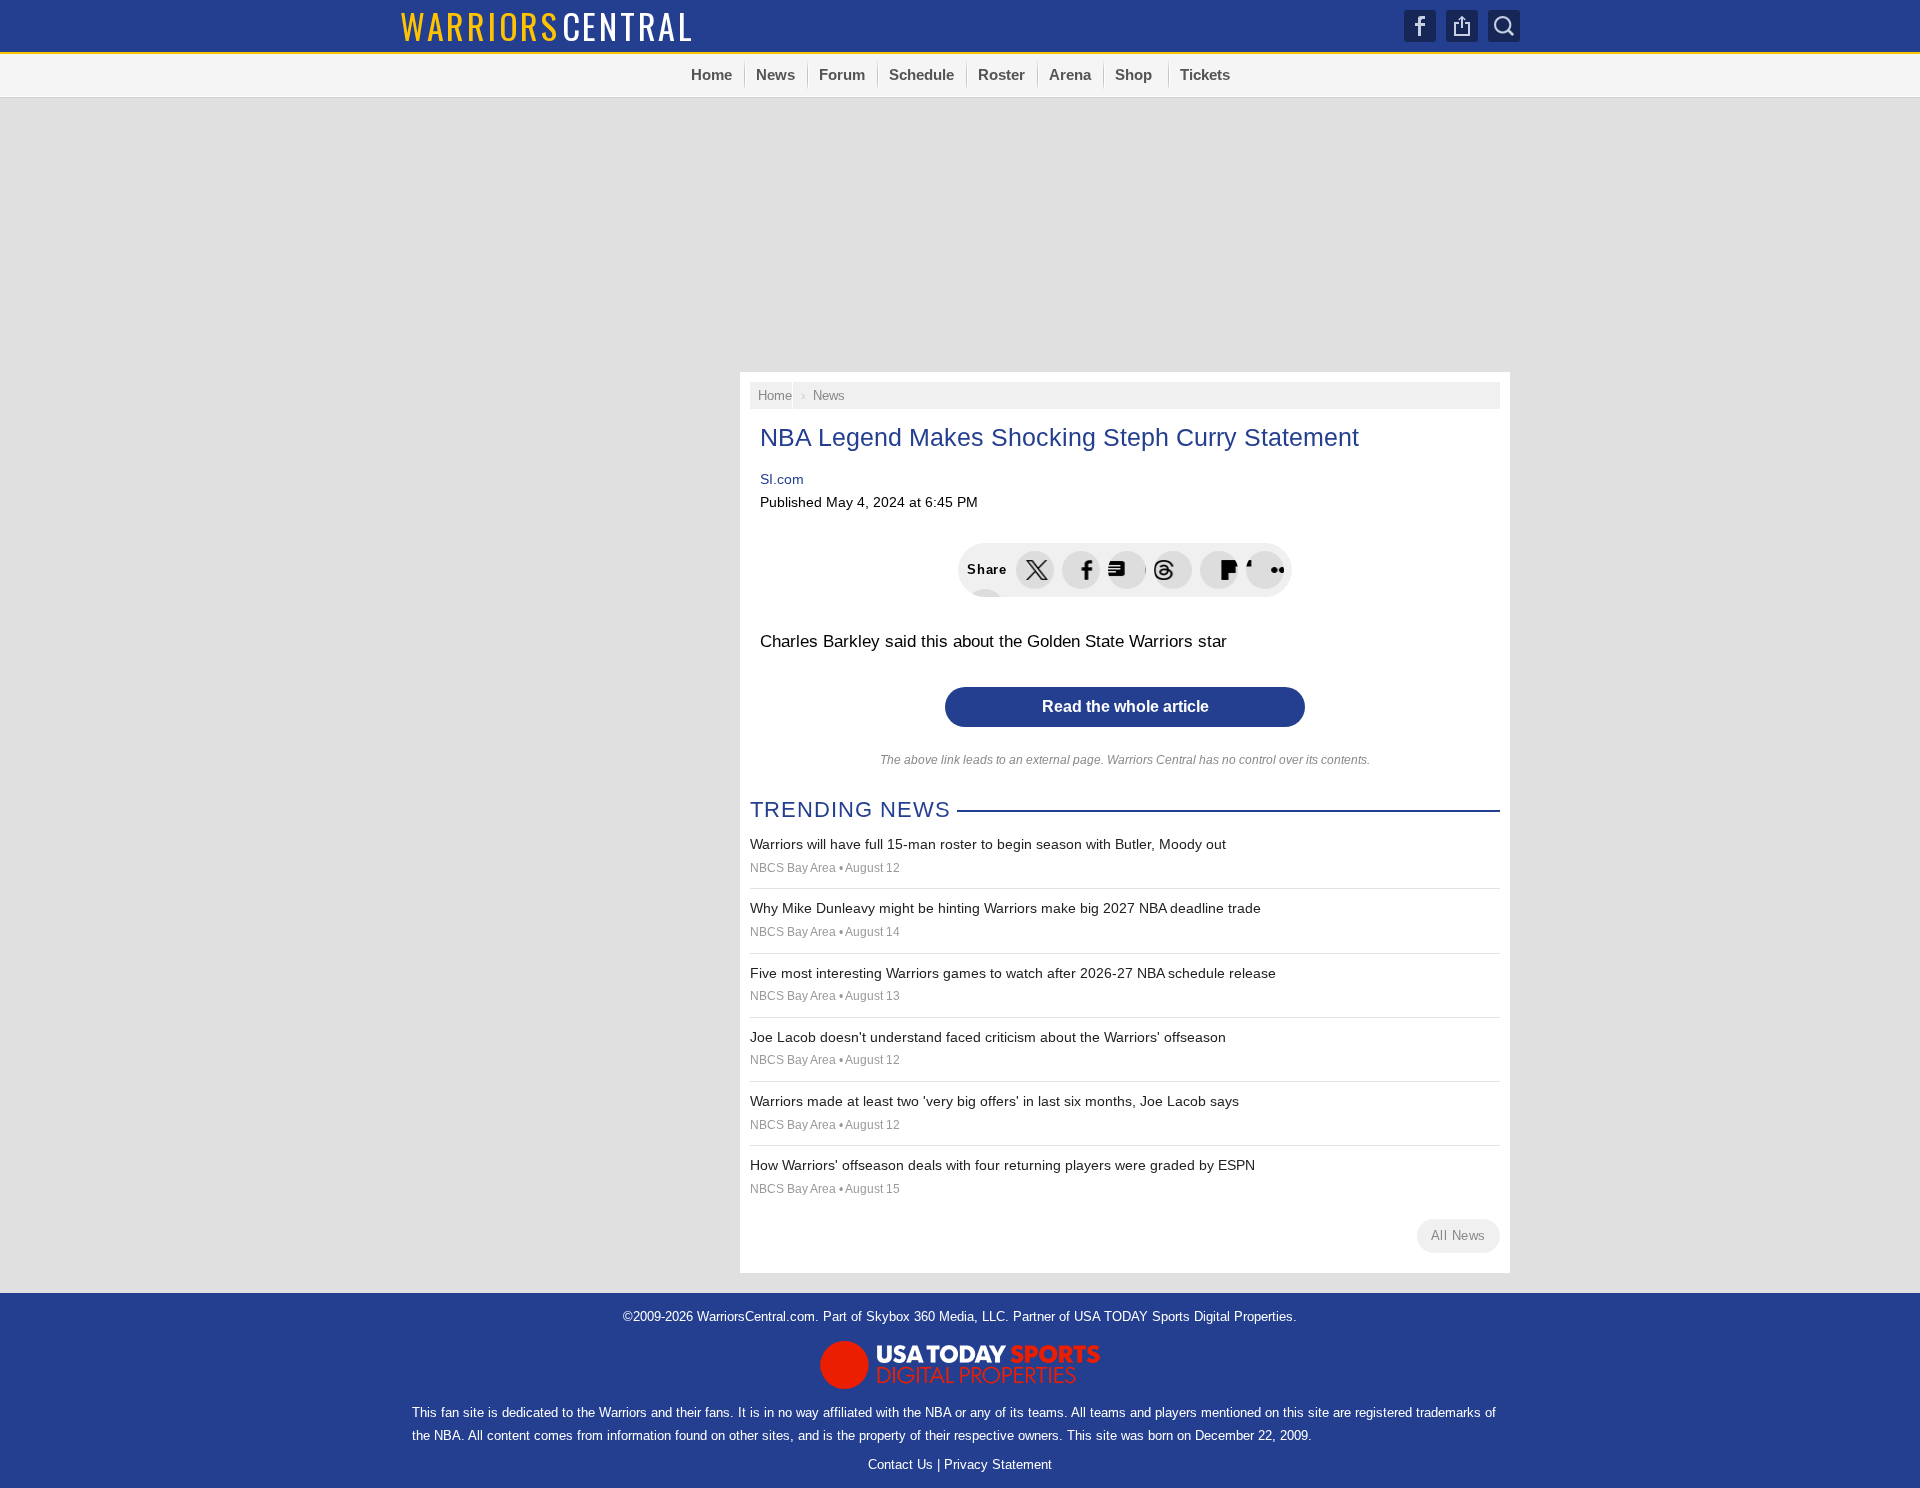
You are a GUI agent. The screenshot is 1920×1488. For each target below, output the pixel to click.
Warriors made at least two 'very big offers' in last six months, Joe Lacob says (994, 1101)
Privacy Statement (998, 1464)
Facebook (1420, 26)
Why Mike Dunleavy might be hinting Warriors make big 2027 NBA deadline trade (1005, 908)
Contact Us (900, 1464)
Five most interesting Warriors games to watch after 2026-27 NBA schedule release (1013, 973)
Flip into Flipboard (1219, 570)
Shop (1133, 74)
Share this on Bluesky (1173, 570)
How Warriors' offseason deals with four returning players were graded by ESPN (1002, 1165)
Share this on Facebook (1081, 570)
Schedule (921, 74)
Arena (1070, 74)
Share (1462, 26)
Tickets (1205, 74)
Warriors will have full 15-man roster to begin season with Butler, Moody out (988, 844)
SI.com (782, 479)
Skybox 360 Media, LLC (935, 1316)
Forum (842, 74)
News (775, 74)
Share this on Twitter (1035, 570)
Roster (1001, 74)
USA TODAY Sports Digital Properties (1183, 1316)
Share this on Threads (1127, 570)
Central (547, 25)
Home (711, 74)
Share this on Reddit (1265, 570)
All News (1458, 1235)
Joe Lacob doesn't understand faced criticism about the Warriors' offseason (988, 1037)
